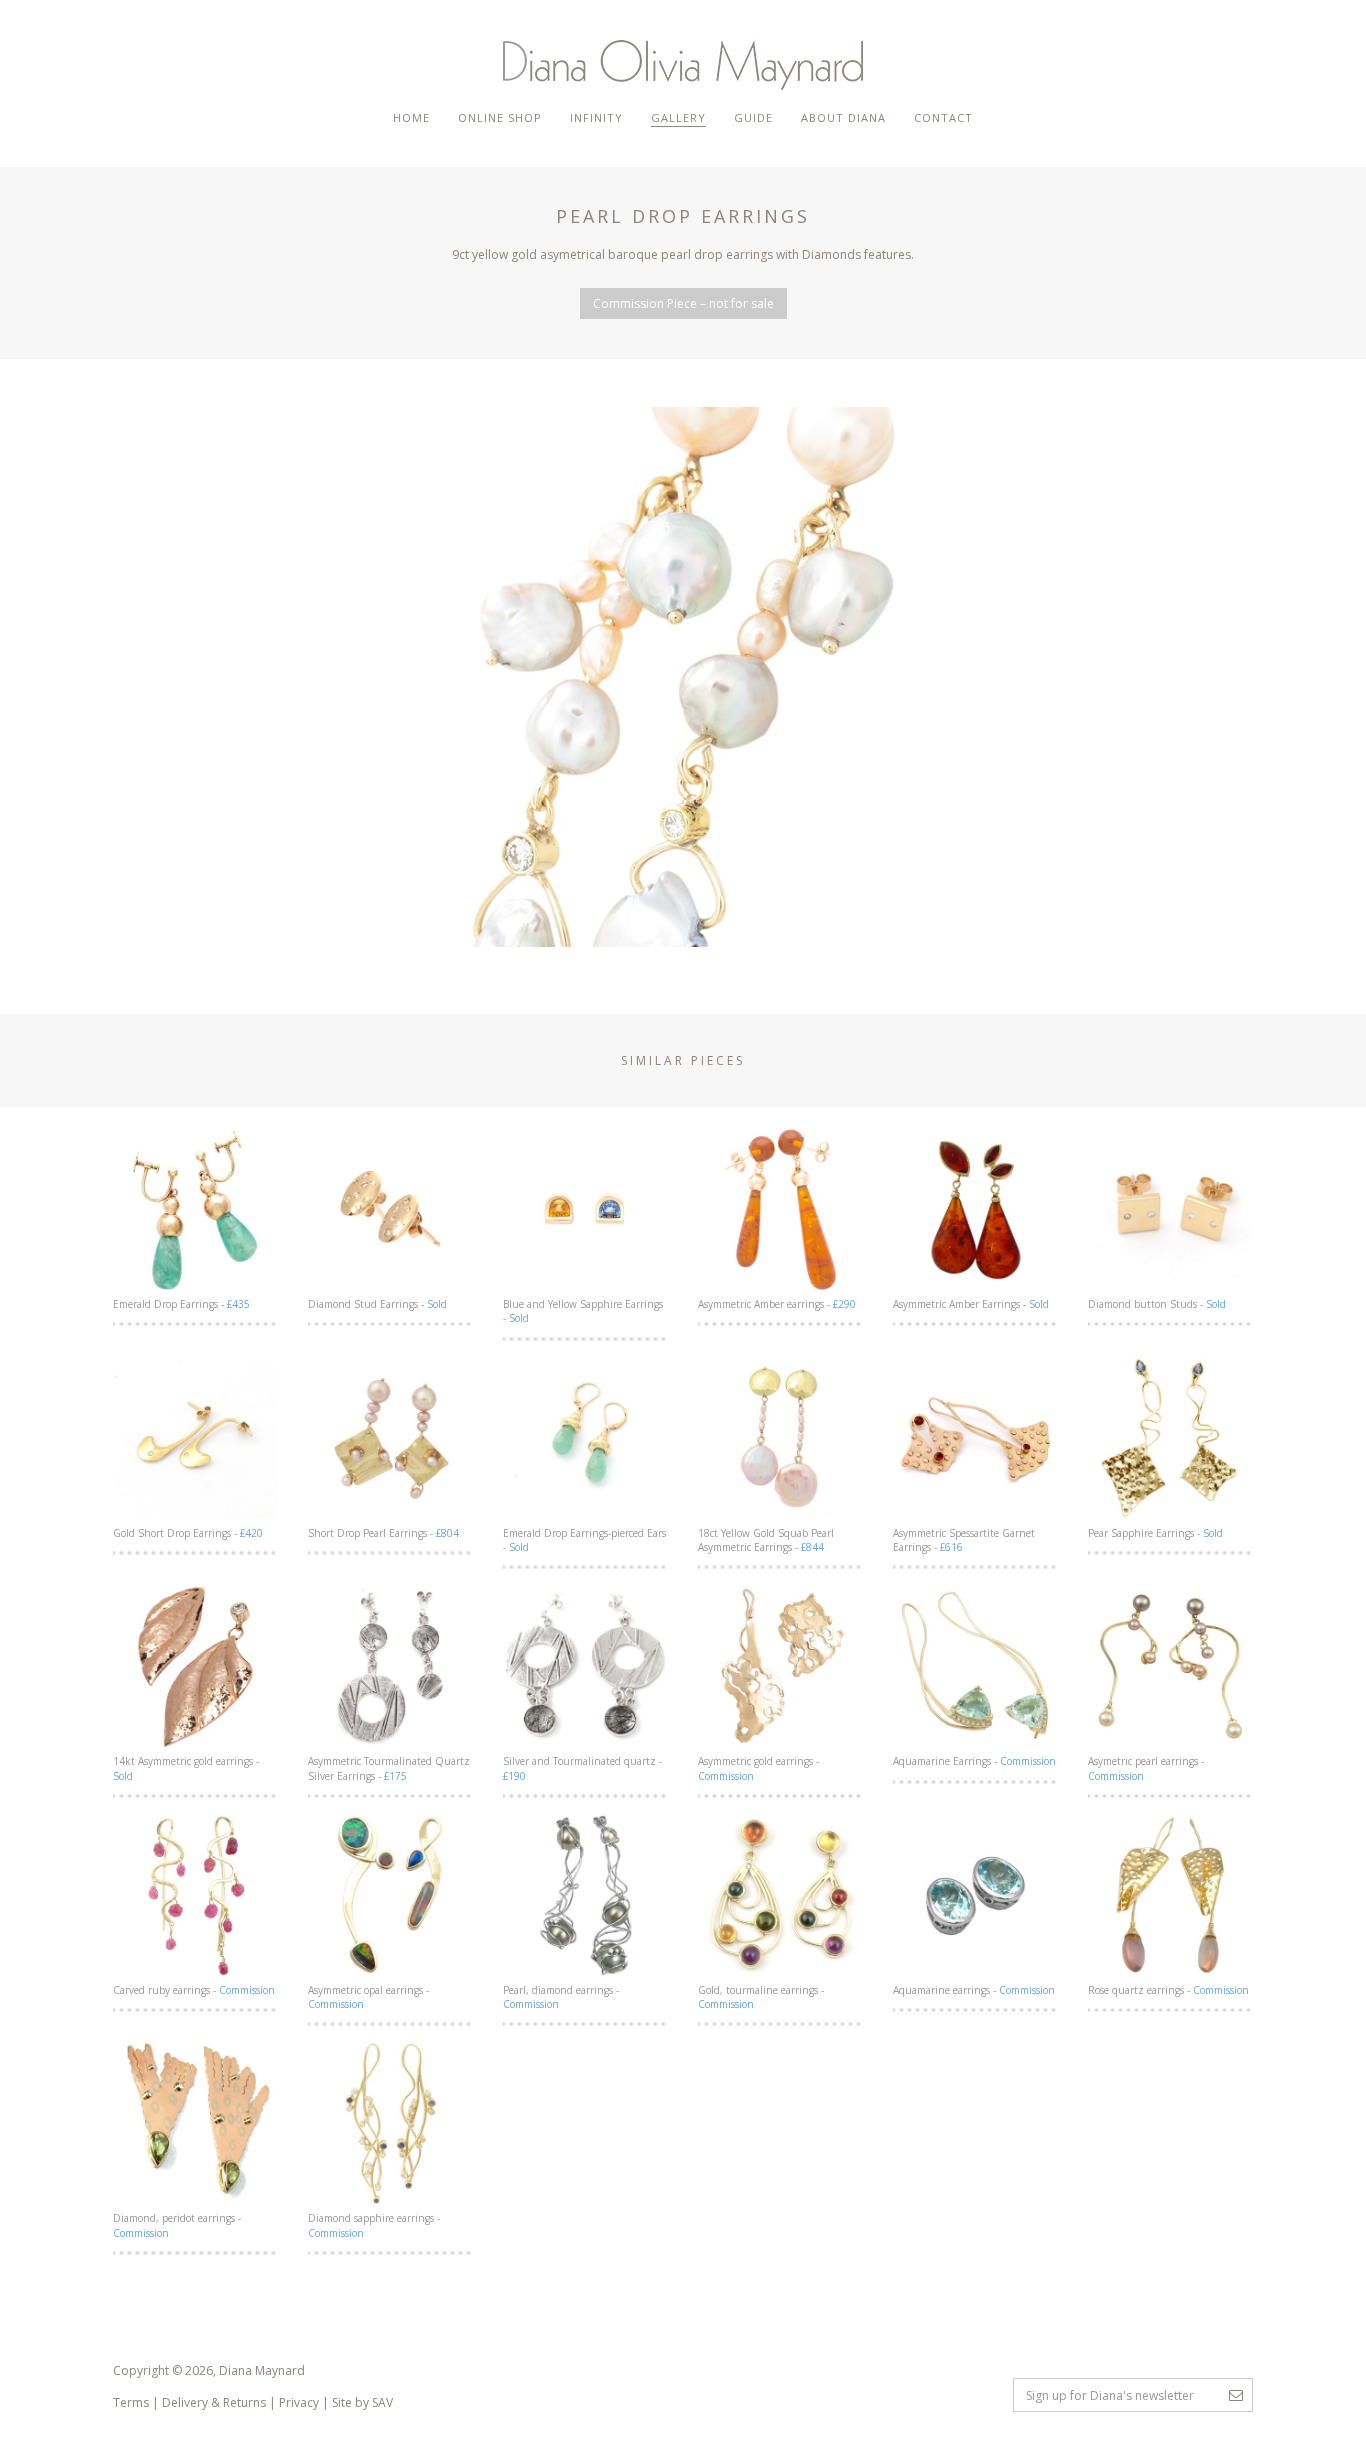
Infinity (596, 117)
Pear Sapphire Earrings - (1155, 1533)
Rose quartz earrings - (1168, 1990)
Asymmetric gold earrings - (758, 1768)
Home (411, 117)
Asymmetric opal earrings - (368, 1997)
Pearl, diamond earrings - (561, 1997)
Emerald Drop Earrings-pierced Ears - (584, 1540)
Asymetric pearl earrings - (1146, 1768)
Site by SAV (362, 2402)
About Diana (843, 117)
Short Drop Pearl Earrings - (383, 1533)
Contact (943, 117)
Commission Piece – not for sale (683, 303)
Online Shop (500, 117)
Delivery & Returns (214, 2402)
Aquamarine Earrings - (974, 1761)
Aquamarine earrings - (974, 1990)
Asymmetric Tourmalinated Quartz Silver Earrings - (389, 1768)
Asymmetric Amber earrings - (777, 1304)
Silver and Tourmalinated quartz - (582, 1768)
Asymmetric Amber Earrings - (971, 1304)
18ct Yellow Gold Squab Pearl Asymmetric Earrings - (766, 1540)
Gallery (678, 117)
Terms (131, 2402)
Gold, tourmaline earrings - (761, 1997)
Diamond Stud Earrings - (377, 1304)
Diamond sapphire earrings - (374, 2225)
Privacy (299, 2402)
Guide (753, 117)
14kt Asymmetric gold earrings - (186, 1768)
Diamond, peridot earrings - (177, 2225)
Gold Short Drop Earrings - (188, 1533)
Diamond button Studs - (1157, 1304)
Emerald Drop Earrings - (181, 1304)
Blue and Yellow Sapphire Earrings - (583, 1311)
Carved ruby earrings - (194, 1990)
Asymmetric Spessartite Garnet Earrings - (964, 1540)
